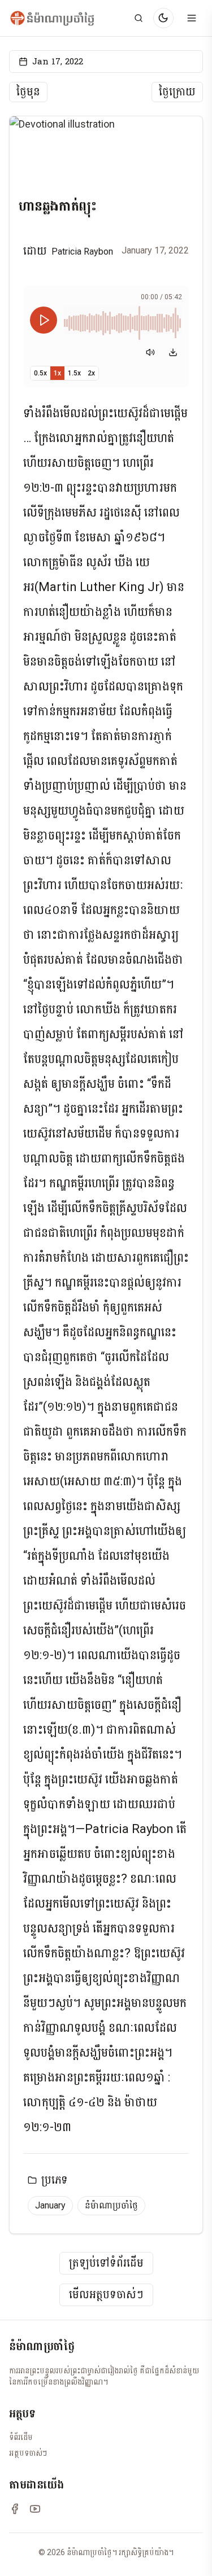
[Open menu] (192, 18)
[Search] (139, 18)
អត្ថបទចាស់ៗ (28, 2453)
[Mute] (150, 352)
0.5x (40, 373)
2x (91, 373)
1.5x (74, 373)
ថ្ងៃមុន (28, 92)
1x (57, 373)
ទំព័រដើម (21, 2437)
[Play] (44, 320)
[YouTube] (35, 2509)
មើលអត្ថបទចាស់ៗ (106, 2295)
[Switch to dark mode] (163, 18)
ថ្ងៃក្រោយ (177, 92)
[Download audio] (173, 352)
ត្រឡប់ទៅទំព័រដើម (106, 2263)
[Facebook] (15, 2509)
